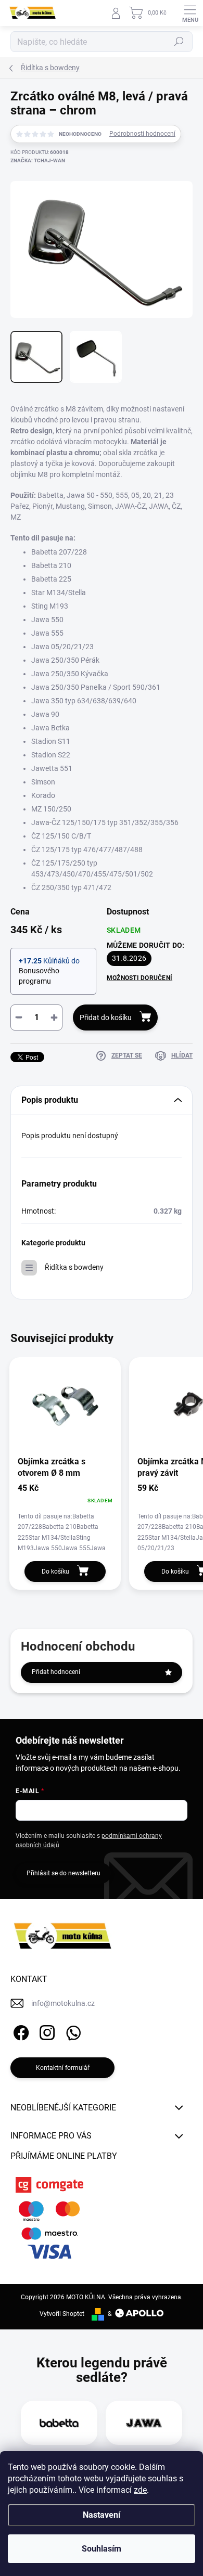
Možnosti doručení (139, 978)
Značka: (38, 160)
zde (140, 2490)
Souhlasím (102, 2549)
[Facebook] (20, 2031)
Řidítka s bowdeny (74, 1267)
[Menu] (190, 13)
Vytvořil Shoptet (62, 2314)
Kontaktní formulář (63, 2068)
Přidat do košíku (106, 1017)
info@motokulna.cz (63, 2003)
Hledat (179, 42)
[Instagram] (46, 2031)
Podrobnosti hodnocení (142, 134)
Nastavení (102, 2515)
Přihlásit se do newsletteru (64, 1873)
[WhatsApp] (72, 2031)
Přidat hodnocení (56, 1672)
